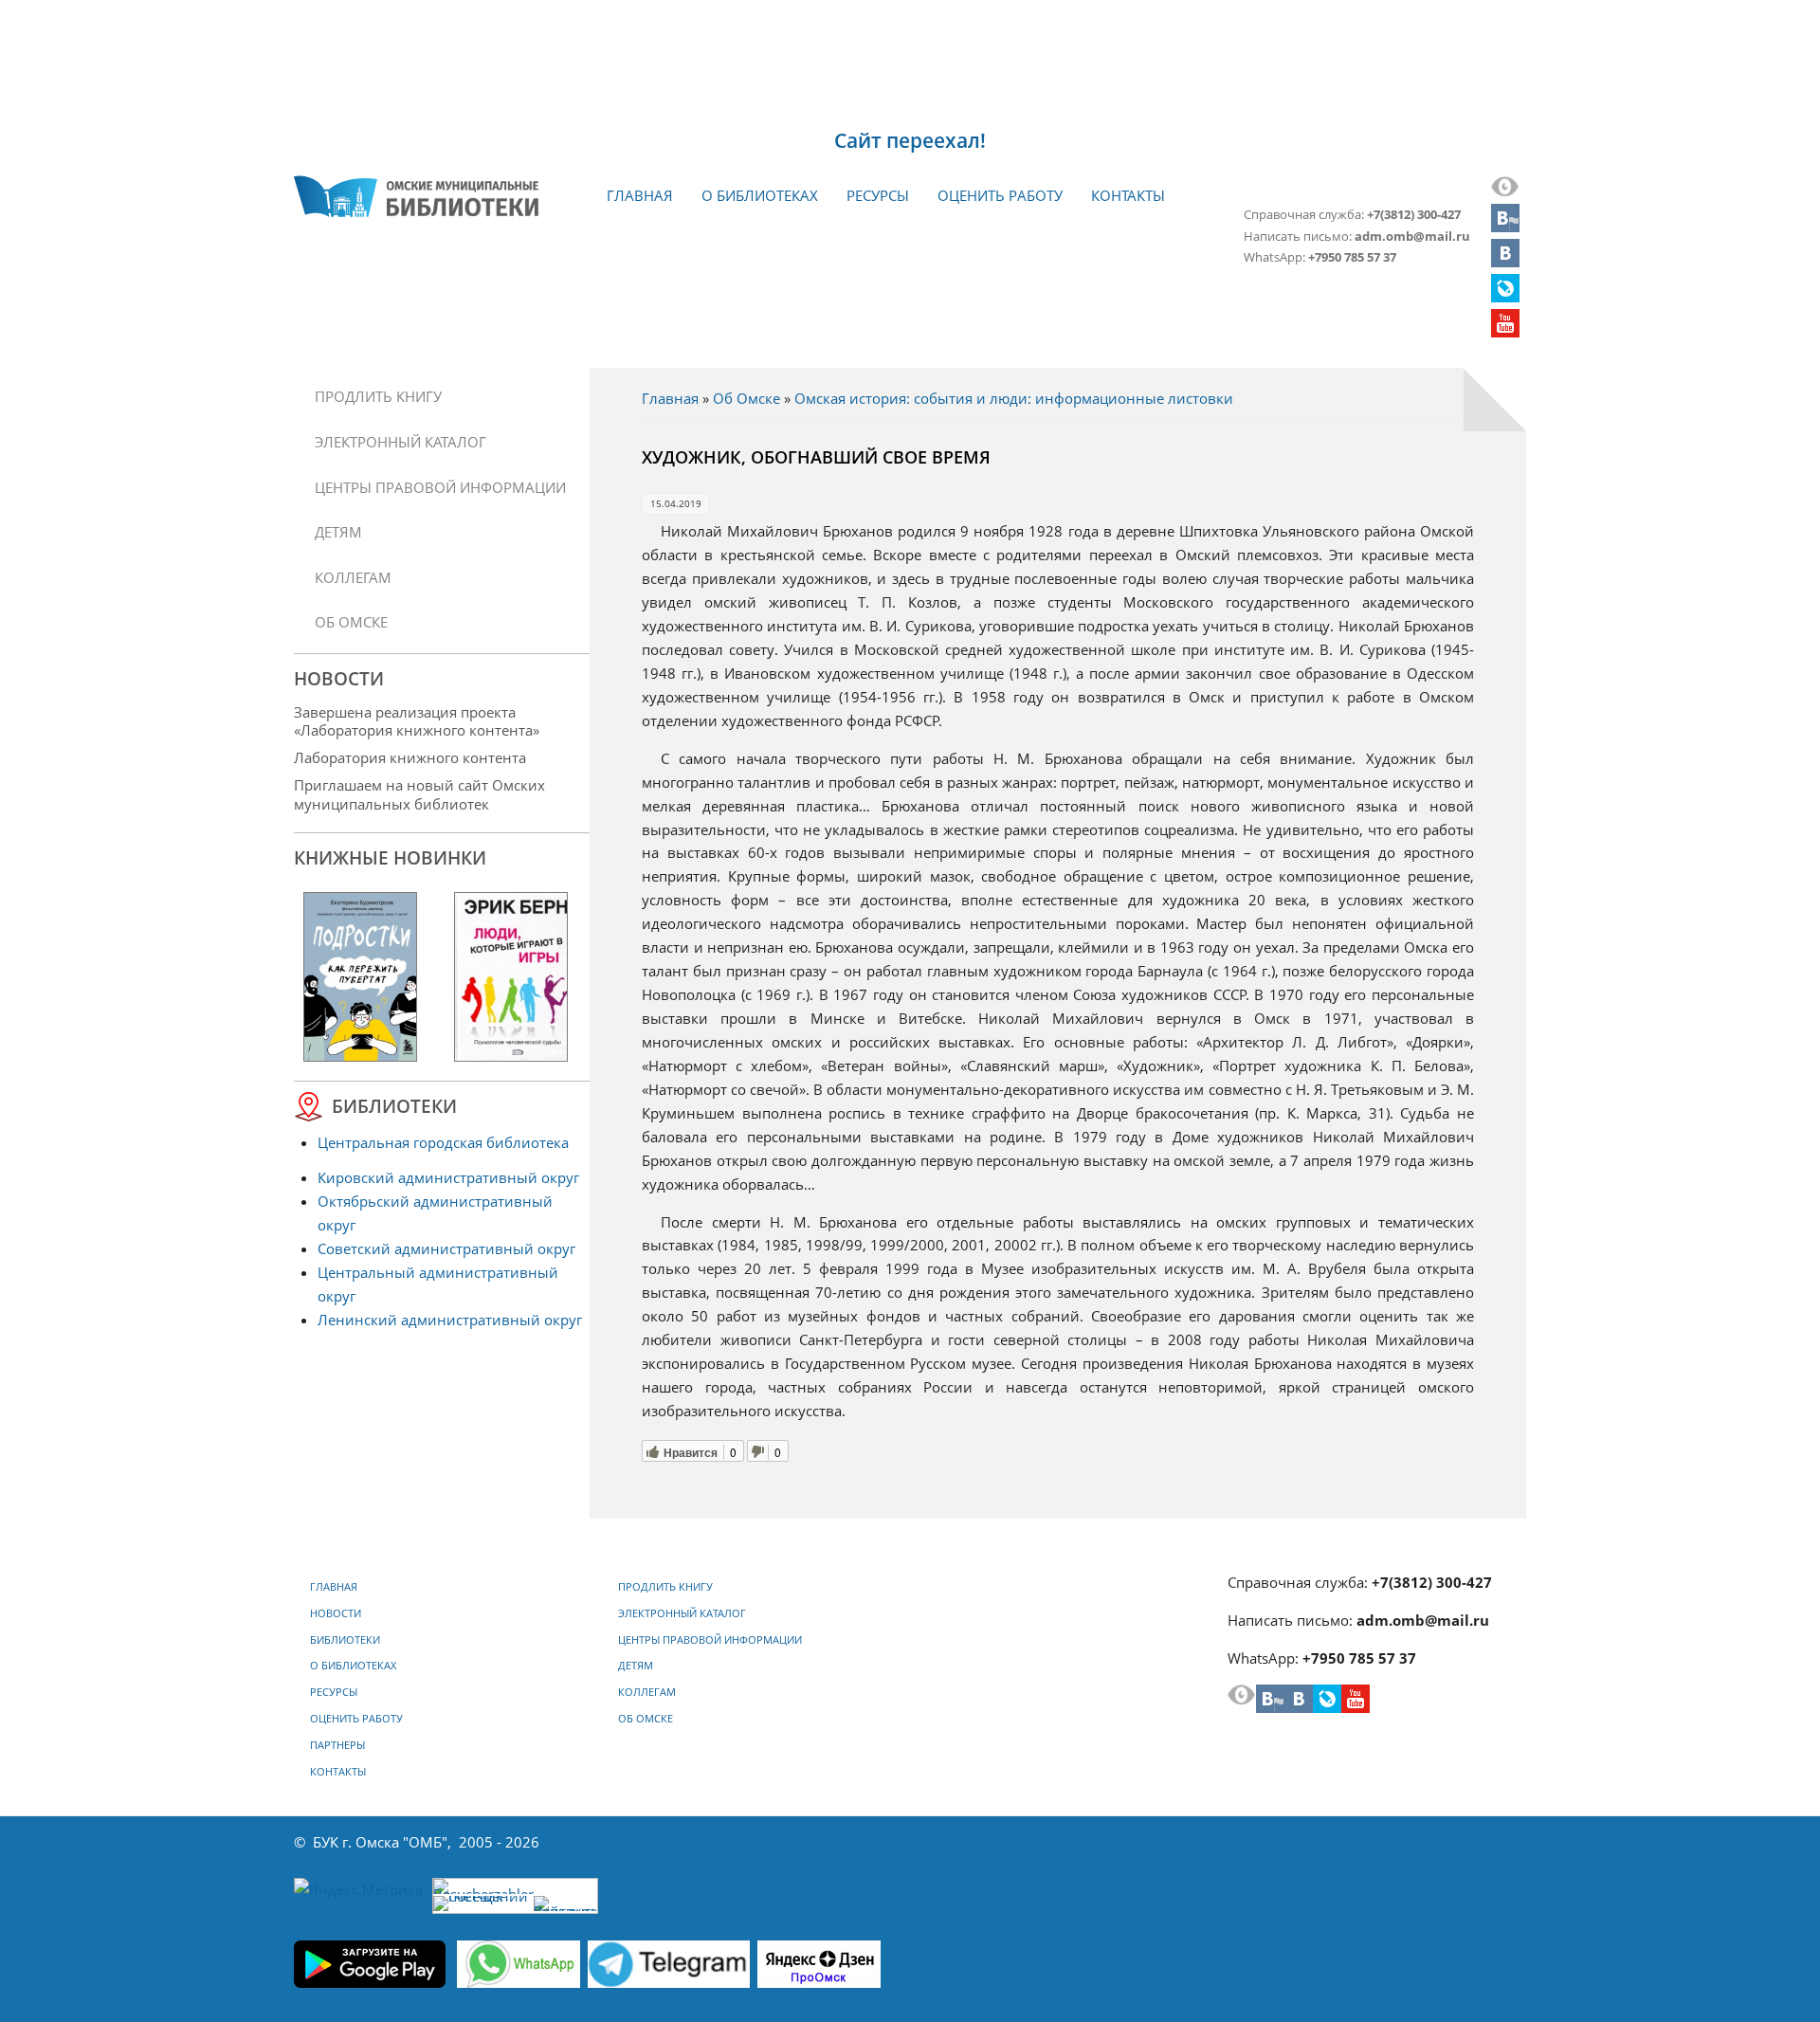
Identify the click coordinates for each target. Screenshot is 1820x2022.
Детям (338, 532)
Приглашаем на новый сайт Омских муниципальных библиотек (419, 794)
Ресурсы (878, 195)
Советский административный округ (446, 1248)
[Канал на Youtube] (1505, 332)
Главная (640, 195)
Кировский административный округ (448, 1177)
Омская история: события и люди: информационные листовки (1014, 398)
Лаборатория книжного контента (410, 757)
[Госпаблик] (1505, 227)
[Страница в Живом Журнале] (1505, 297)
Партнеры (337, 1745)
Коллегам (353, 577)
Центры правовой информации (440, 487)
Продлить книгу (378, 396)
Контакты (1128, 195)
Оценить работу (1000, 195)
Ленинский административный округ (450, 1320)
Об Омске (746, 398)
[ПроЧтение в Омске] (1505, 262)
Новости (336, 1613)
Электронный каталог (400, 442)
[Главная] (416, 196)
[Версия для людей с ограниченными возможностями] (1505, 191)
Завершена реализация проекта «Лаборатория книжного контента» (417, 721)
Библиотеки (345, 1640)
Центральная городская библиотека (443, 1142)
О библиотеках (760, 195)
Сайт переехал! (910, 140)
